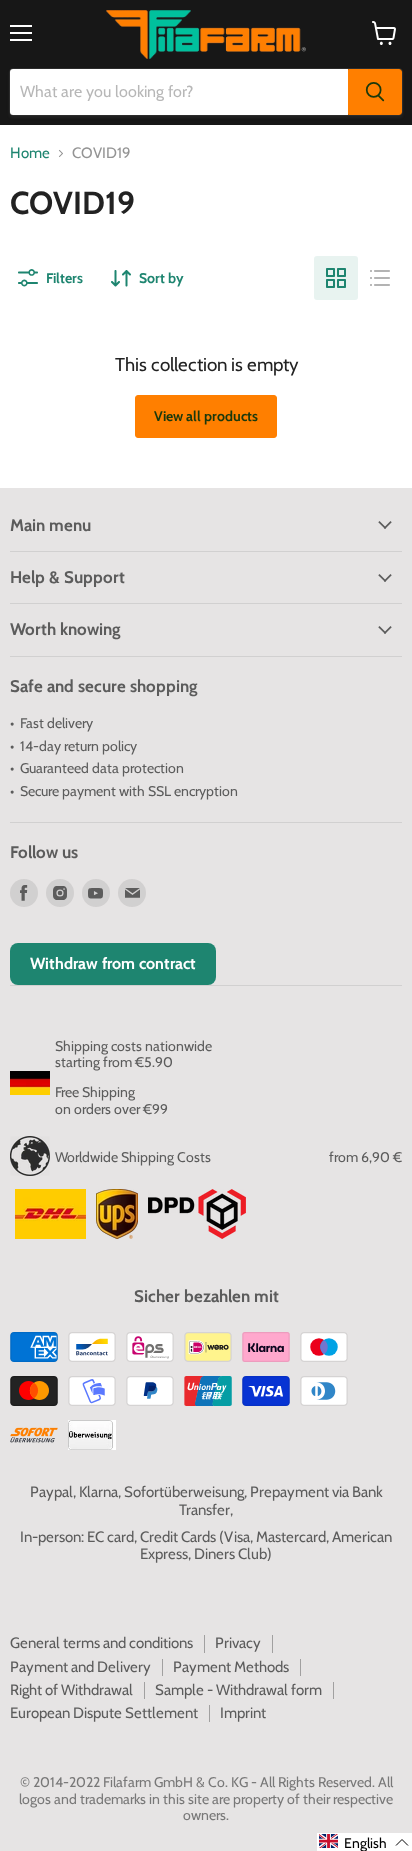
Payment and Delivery (80, 1667)
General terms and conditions (101, 1643)
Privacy (238, 1643)
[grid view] (336, 278)
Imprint (243, 1713)
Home (30, 153)
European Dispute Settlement (104, 1713)
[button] (364, 1842)
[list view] (380, 278)
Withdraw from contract (113, 963)
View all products (206, 416)
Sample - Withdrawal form (238, 1690)
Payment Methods (231, 1667)
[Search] (375, 92)
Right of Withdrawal (71, 1690)
